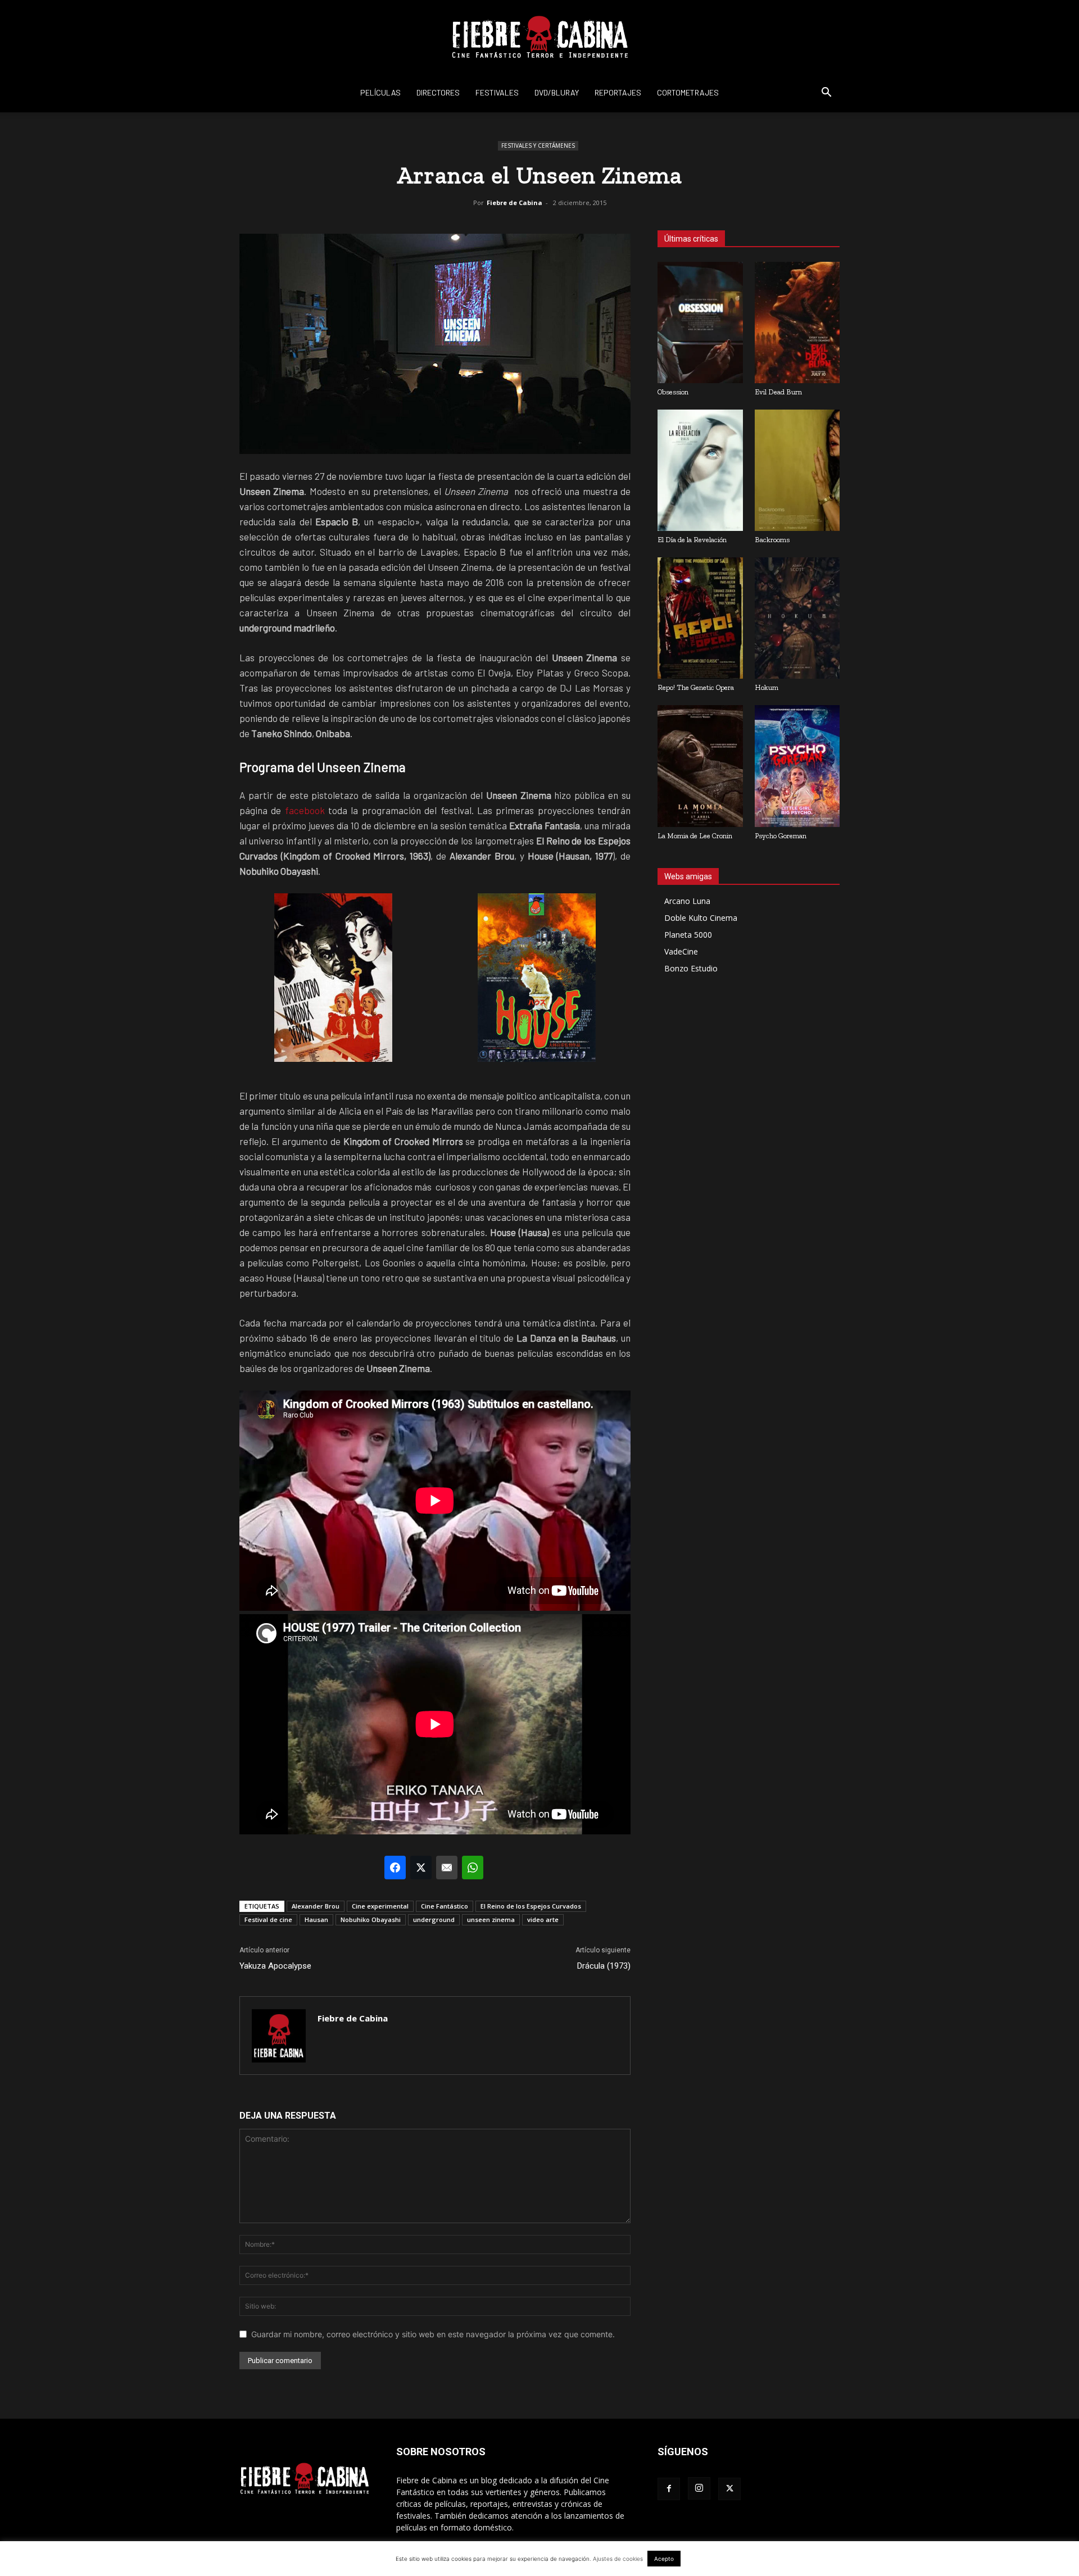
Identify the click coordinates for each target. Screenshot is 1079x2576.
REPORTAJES (618, 92)
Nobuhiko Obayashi (371, 1919)
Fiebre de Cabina (514, 203)
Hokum (767, 687)
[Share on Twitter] (421, 1868)
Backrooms (772, 540)
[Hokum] (797, 618)
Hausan (316, 1919)
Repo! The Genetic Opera (696, 687)
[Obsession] (700, 322)
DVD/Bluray (557, 92)
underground (434, 1919)
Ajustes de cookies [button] (618, 2559)
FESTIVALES (497, 92)
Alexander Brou (316, 1906)
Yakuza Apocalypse (275, 1966)
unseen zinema (491, 1919)
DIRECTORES (438, 92)
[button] (826, 94)
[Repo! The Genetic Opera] (700, 618)
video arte (543, 1919)
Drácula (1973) (604, 1966)
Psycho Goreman (781, 836)
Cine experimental (380, 1906)
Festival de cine (268, 1919)
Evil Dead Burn (778, 392)
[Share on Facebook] (395, 1868)
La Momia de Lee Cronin (695, 836)
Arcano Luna (687, 901)
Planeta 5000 (688, 935)
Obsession (673, 392)
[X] (729, 2489)
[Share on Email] (447, 1868)
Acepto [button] (664, 2559)
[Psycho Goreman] (797, 766)
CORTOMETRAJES (688, 92)
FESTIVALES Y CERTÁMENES (538, 146)
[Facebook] (669, 2489)
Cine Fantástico (445, 1906)
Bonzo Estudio (691, 968)
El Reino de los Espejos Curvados (531, 1906)
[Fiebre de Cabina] (539, 37)
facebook (305, 810)
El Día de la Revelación (692, 540)
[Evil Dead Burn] (797, 322)
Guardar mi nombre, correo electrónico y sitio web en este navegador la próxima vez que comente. (433, 2334)
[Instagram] (699, 2488)
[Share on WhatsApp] (473, 1868)
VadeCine (681, 951)
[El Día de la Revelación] (700, 470)
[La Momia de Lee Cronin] (700, 766)
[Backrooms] (797, 470)
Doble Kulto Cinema (701, 918)
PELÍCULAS (380, 92)
